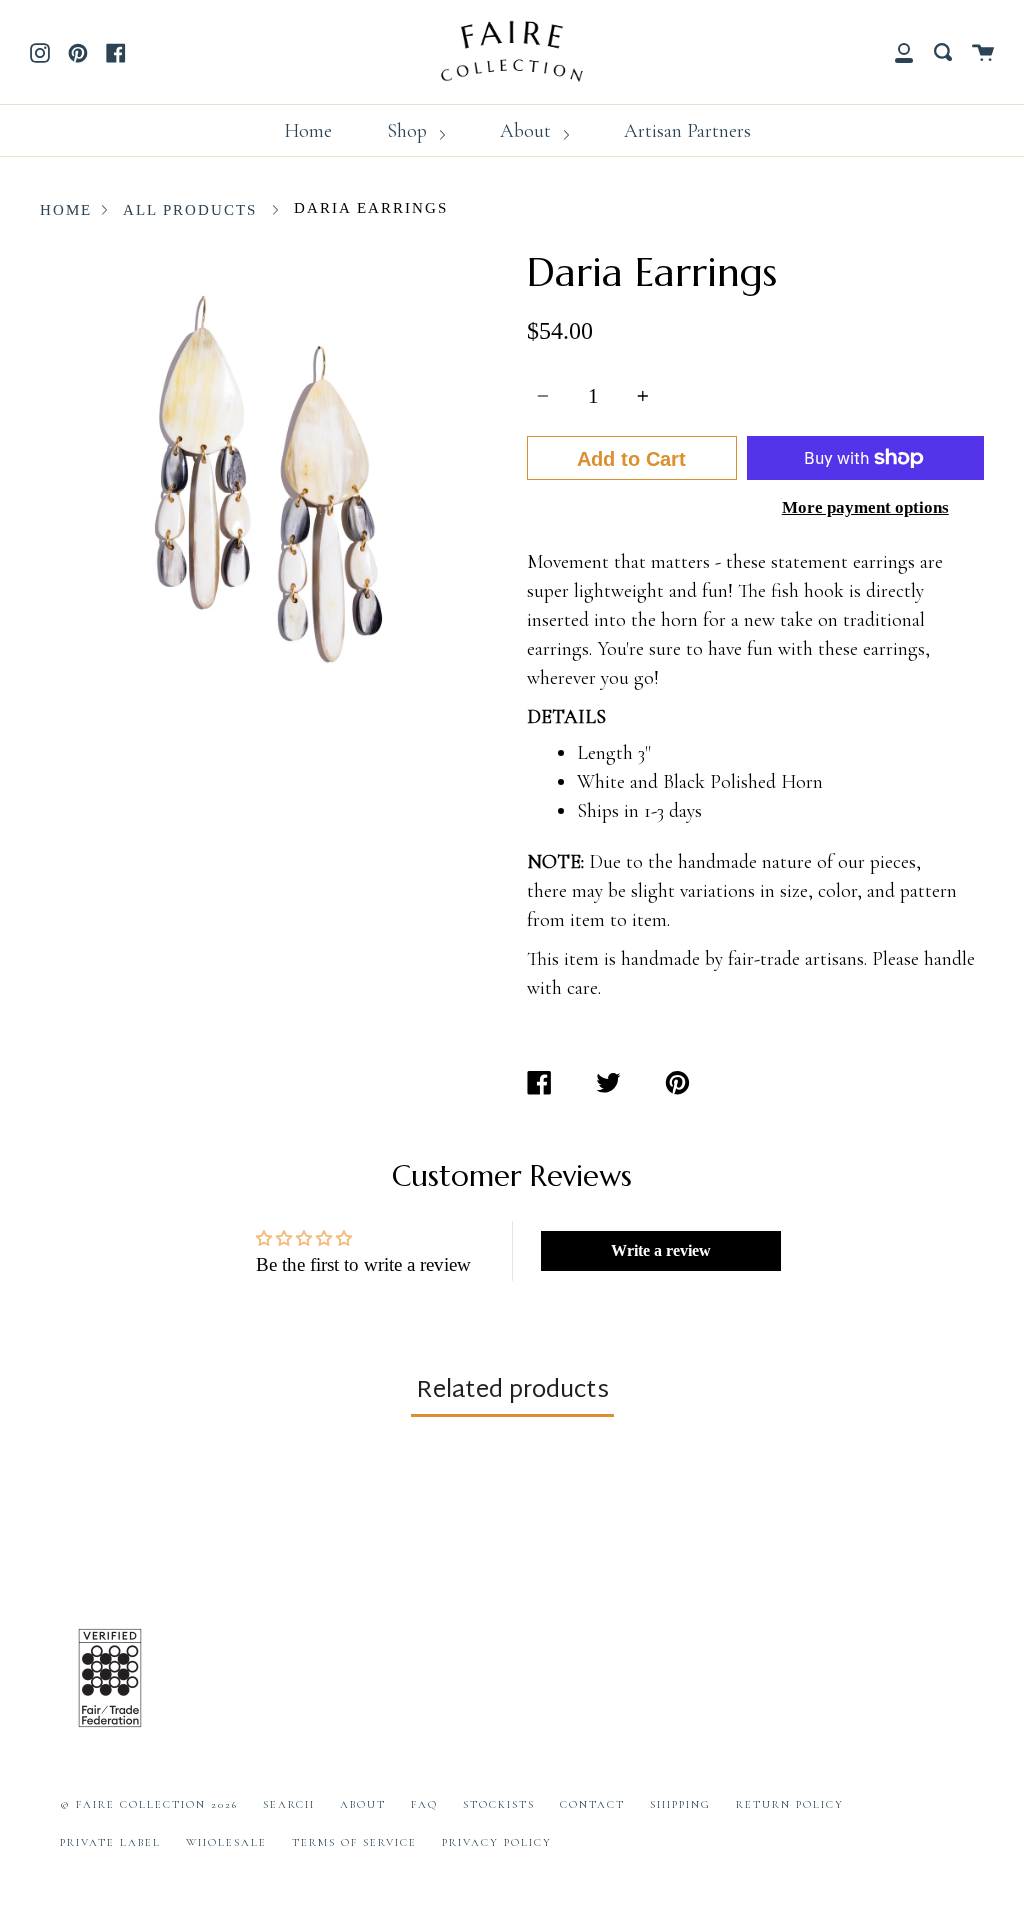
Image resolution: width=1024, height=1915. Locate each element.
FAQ (424, 1804)
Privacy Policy (497, 1842)
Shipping (680, 1804)
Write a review (661, 1250)
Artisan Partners (687, 131)
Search (289, 1804)
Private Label (110, 1842)
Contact (592, 1804)
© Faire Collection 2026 (149, 1804)
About (528, 131)
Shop (409, 131)
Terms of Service (354, 1842)
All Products (190, 210)
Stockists (499, 1804)
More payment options (865, 507)
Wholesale (226, 1842)
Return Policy (790, 1804)
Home (308, 131)
